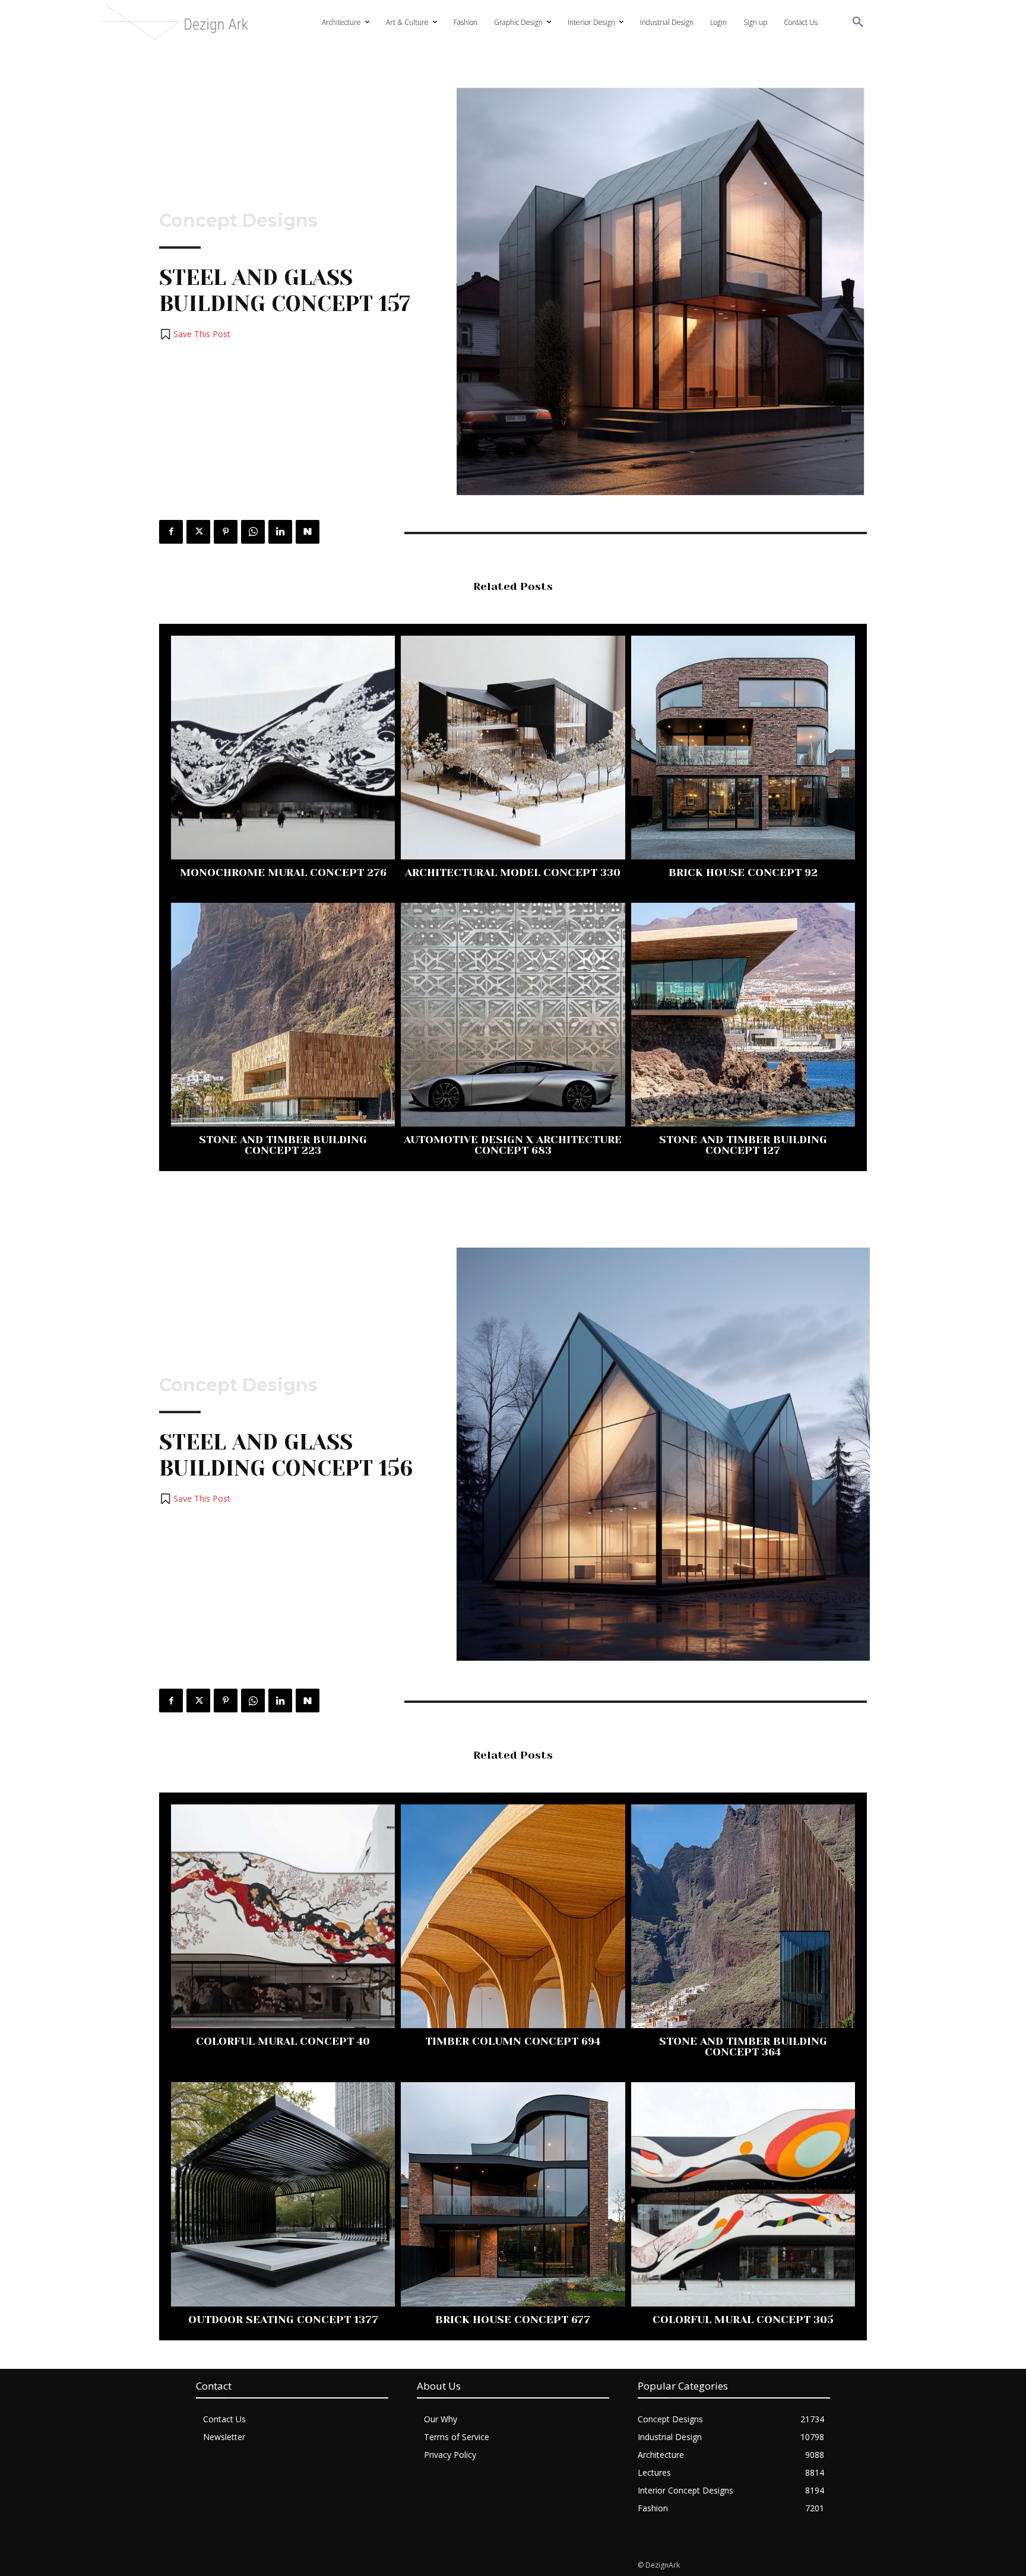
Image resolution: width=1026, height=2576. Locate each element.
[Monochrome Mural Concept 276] (283, 748)
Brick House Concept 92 (743, 873)
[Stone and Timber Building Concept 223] (283, 1015)
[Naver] (308, 532)
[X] (198, 532)
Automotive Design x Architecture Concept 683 (513, 1145)
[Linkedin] (280, 532)
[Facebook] (171, 532)
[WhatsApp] (253, 532)
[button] (858, 23)
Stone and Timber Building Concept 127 (743, 1145)
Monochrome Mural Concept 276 (283, 873)
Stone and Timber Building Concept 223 (283, 1145)
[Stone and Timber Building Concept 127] (743, 1015)
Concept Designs (238, 221)
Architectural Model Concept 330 (513, 873)
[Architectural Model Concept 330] (513, 748)
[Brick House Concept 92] (743, 748)
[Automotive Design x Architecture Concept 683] (513, 1015)
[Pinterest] (226, 532)
